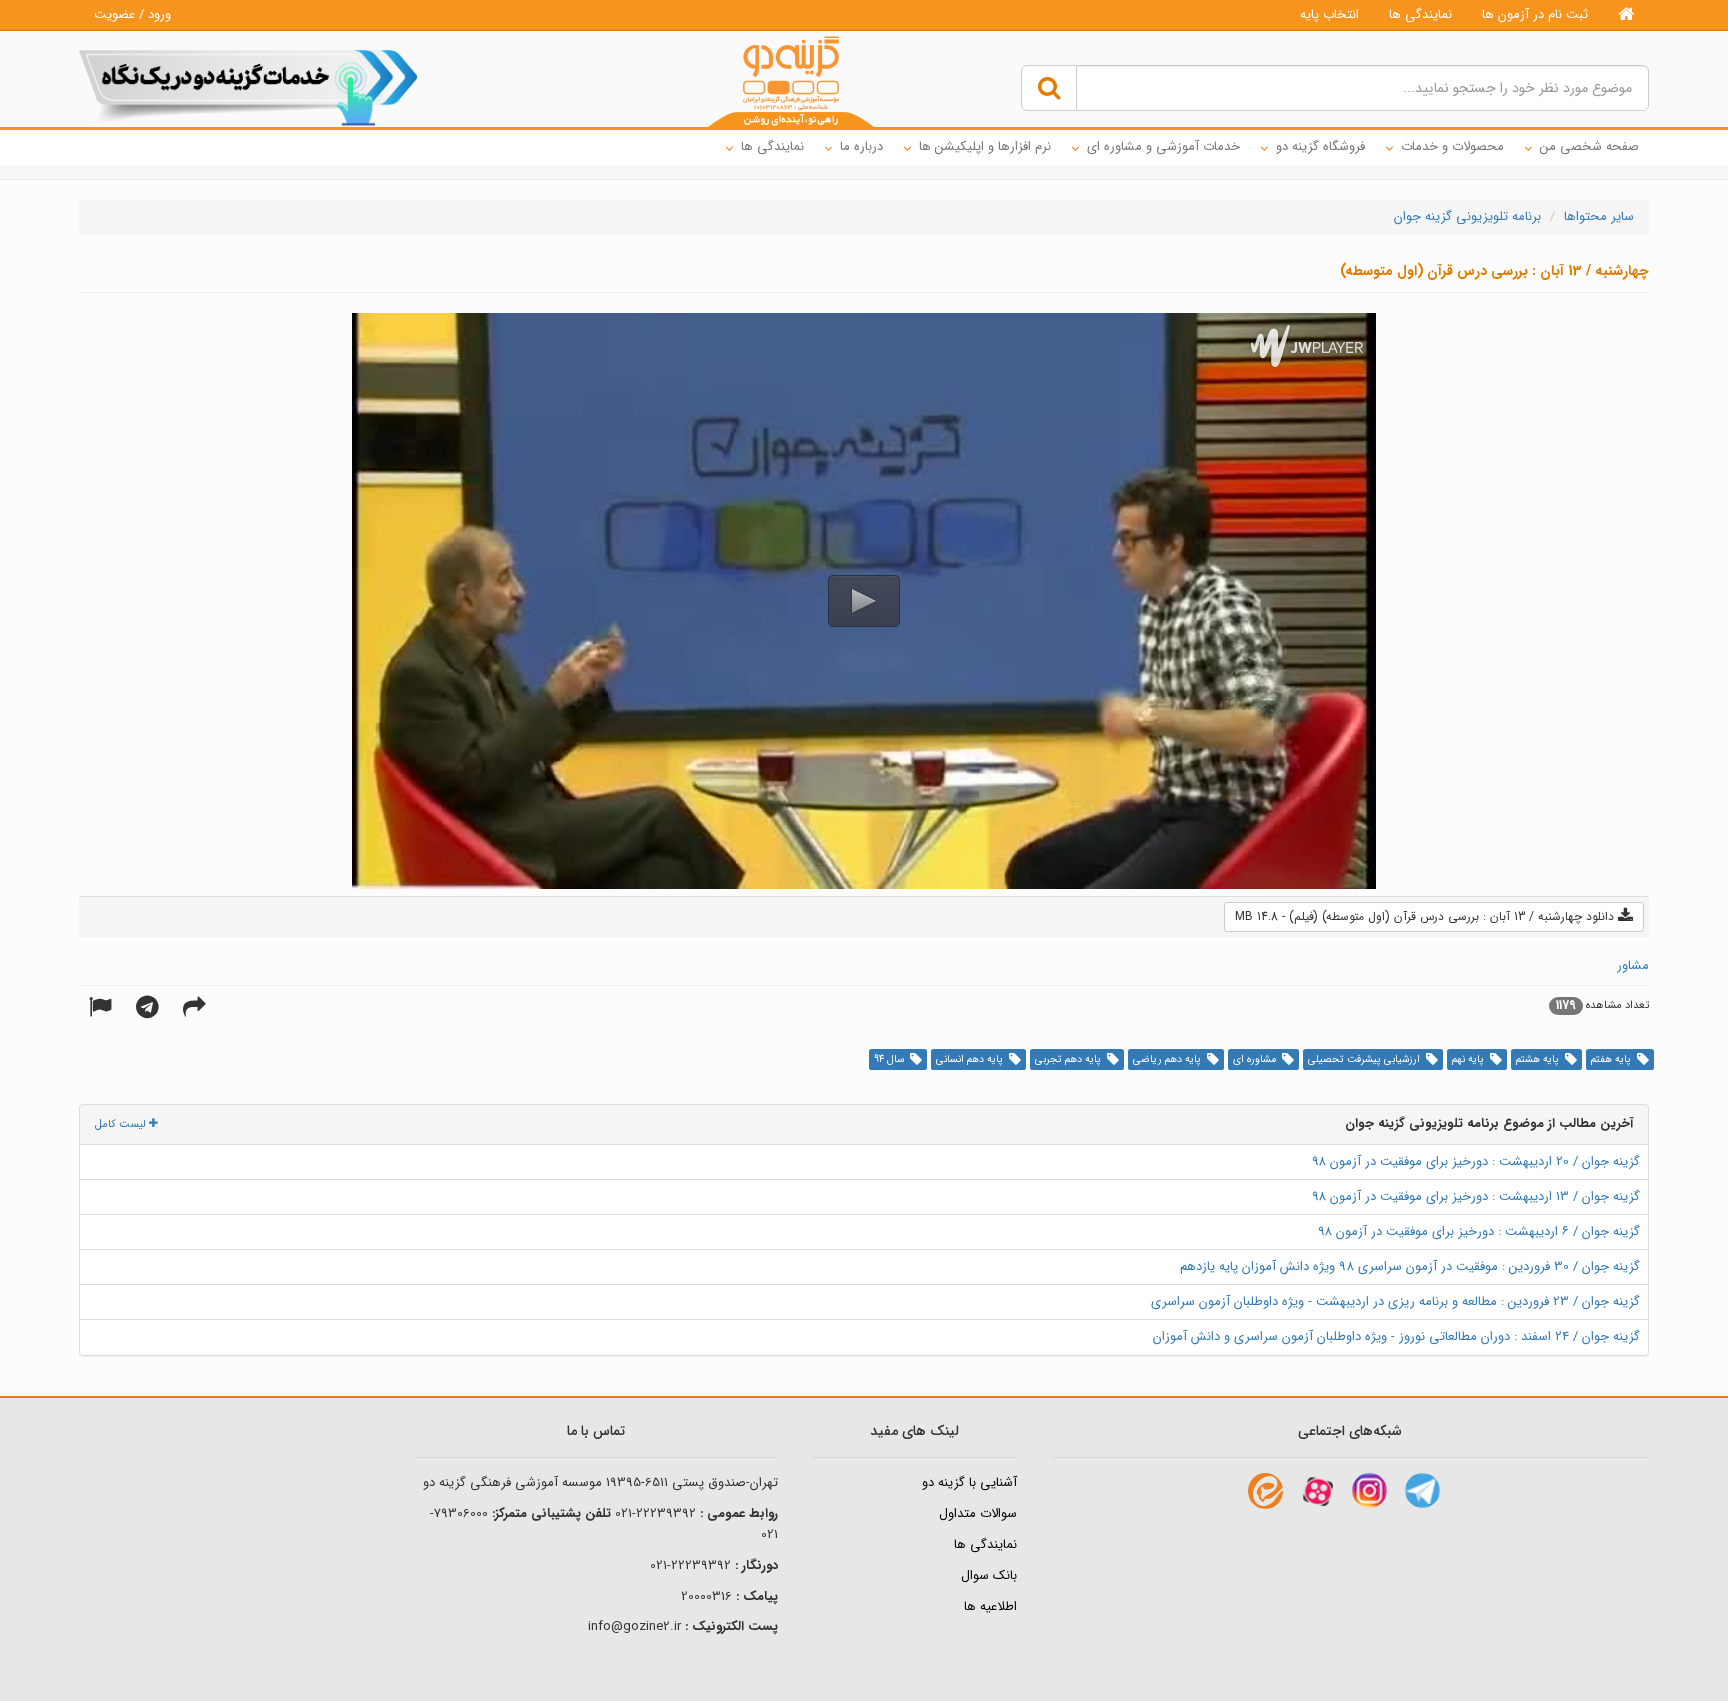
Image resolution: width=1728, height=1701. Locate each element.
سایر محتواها (1599, 216)
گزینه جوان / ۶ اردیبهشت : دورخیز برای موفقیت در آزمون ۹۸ (1479, 1231)
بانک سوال (989, 1575)
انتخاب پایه (1329, 14)
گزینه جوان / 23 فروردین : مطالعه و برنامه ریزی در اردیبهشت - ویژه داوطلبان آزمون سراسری (1395, 1301)
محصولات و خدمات (1452, 146)
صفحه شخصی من (1589, 146)
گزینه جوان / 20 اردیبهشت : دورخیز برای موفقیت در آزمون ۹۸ (1476, 1161)
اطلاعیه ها (990, 1606)
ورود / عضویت (132, 14)
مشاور (1633, 965)
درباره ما (861, 146)
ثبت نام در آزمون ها (1535, 14)
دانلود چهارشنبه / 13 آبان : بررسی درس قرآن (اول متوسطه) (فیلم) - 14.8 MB (1426, 916)
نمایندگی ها (1420, 14)
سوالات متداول (978, 1513)
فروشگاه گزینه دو (1320, 146)
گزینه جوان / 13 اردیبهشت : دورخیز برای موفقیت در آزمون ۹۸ (1476, 1196)
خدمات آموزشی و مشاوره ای (1163, 146)
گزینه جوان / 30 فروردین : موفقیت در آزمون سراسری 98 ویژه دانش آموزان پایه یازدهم (1410, 1266)
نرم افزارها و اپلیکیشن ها (985, 146)
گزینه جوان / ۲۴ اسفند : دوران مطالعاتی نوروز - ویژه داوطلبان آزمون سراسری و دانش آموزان (1396, 1336)
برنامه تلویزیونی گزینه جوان (1467, 216)
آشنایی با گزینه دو (969, 1482)
